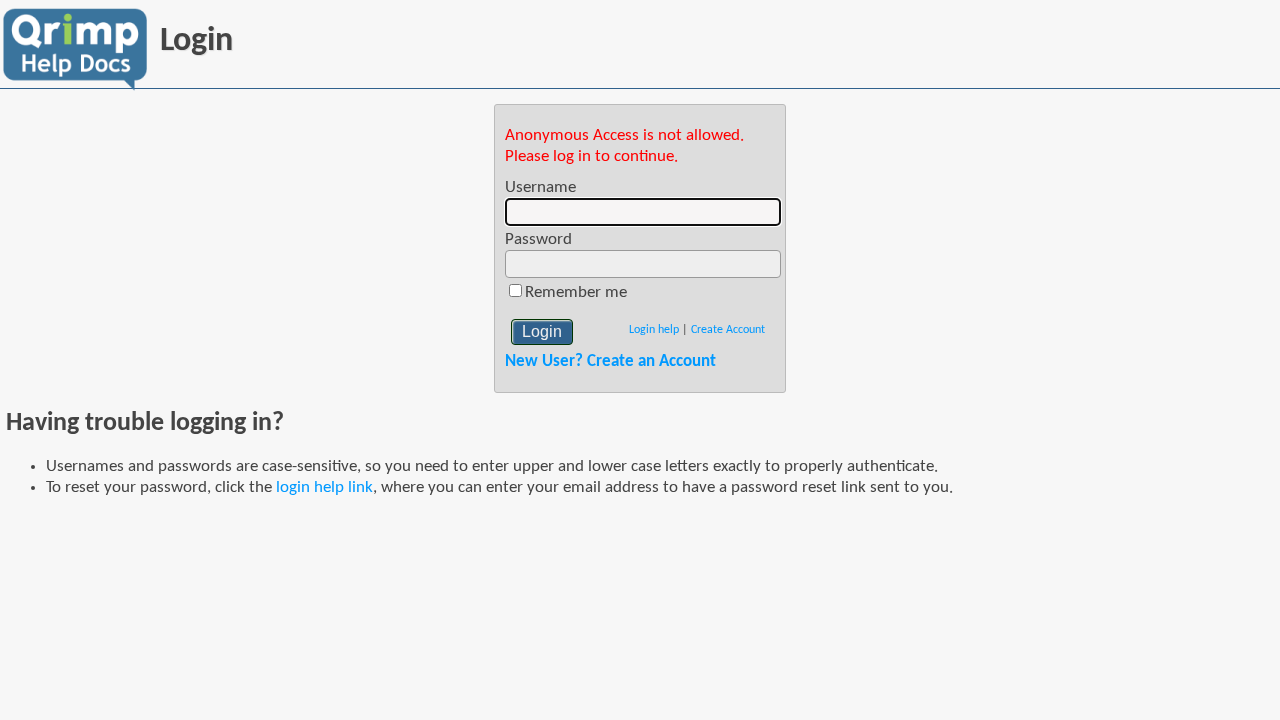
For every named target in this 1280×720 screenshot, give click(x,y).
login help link (324, 487)
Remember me (576, 292)
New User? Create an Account (610, 361)
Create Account (728, 330)
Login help (654, 330)
